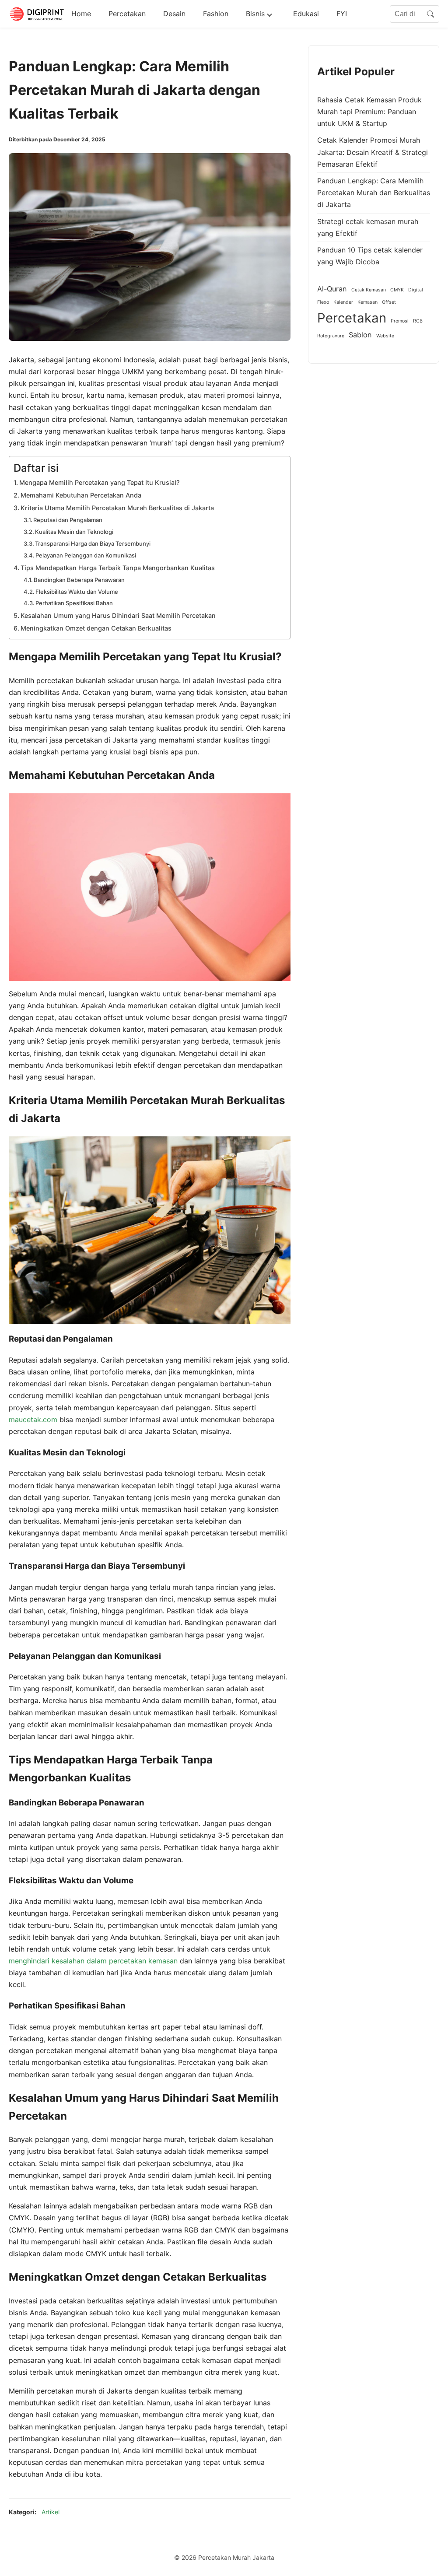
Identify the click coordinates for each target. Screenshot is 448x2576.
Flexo (323, 302)
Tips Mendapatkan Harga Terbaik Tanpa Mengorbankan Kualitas (118, 568)
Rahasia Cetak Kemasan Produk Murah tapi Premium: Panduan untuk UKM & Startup (369, 112)
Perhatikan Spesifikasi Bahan (74, 603)
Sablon (360, 335)
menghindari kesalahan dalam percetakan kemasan (93, 1961)
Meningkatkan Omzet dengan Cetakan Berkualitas (96, 628)
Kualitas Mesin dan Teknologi (74, 532)
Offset (389, 302)
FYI (342, 14)
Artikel (51, 2512)
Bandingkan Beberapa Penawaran (79, 580)
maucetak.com (33, 1419)
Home (81, 14)
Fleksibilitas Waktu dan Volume (77, 592)
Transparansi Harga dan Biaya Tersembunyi (93, 543)
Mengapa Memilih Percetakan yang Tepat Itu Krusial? (100, 482)
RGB (418, 321)
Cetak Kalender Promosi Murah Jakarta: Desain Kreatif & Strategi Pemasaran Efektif (373, 152)
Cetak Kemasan (369, 290)
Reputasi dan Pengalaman (68, 520)
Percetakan (127, 14)
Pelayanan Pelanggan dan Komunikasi (86, 555)
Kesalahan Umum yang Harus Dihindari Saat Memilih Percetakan (118, 615)
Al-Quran (332, 289)
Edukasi (306, 14)
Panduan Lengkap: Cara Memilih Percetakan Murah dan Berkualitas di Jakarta (374, 193)
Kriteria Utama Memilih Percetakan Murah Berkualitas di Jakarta (117, 508)
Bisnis (255, 14)
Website (385, 336)
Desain (174, 14)
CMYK (397, 290)
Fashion (216, 14)
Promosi (400, 321)
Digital (416, 290)
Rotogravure (331, 336)
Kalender (343, 302)
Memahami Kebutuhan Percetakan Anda (81, 495)
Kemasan (367, 302)
